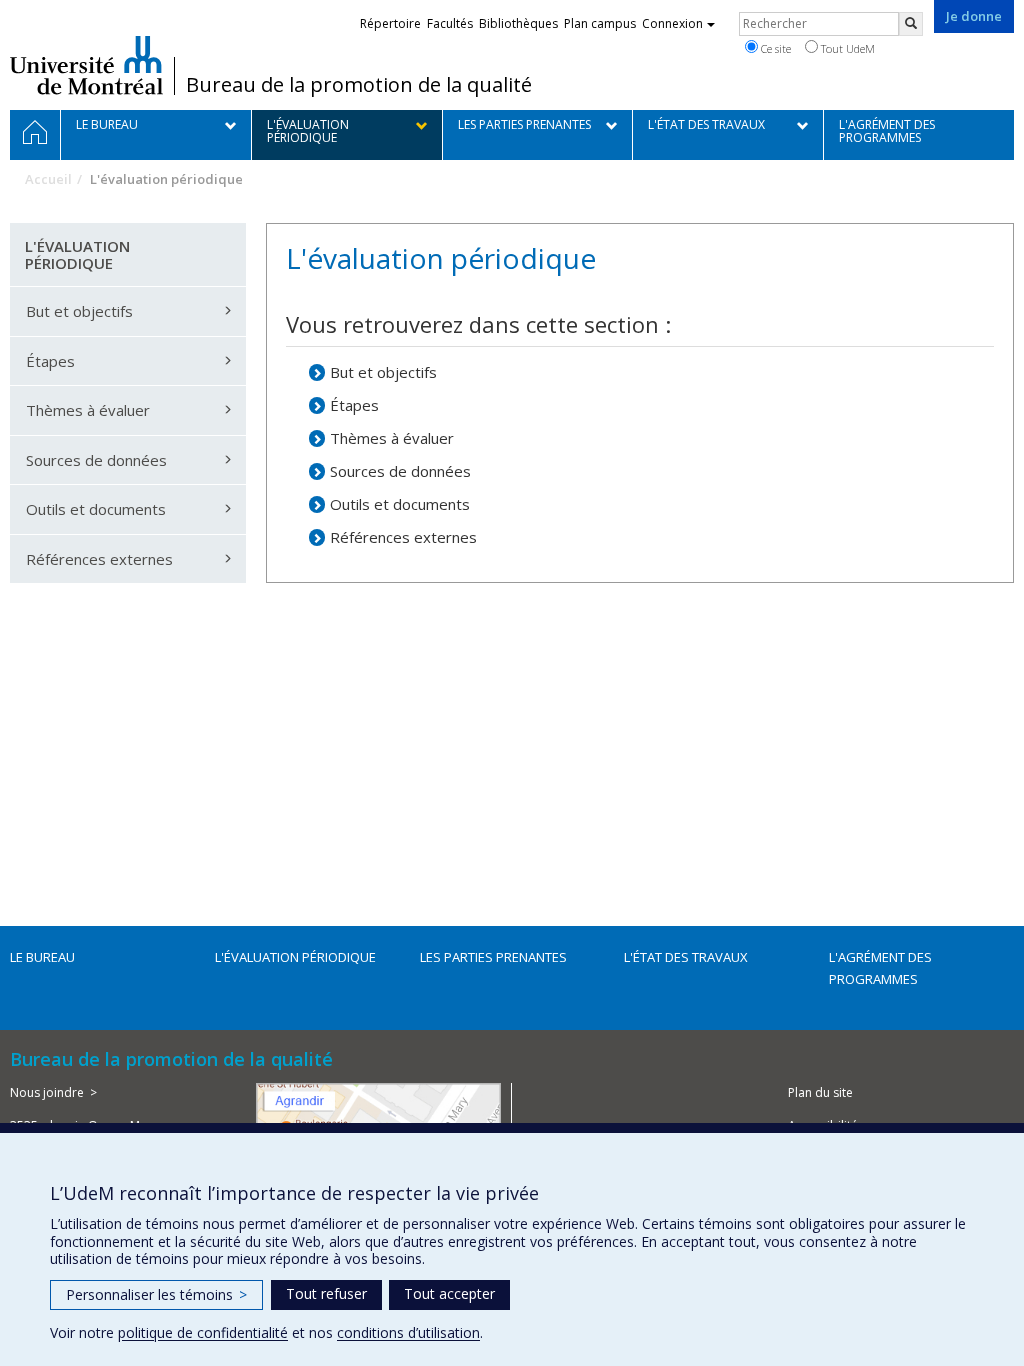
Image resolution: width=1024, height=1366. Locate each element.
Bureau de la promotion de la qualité (359, 85)
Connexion (672, 23)
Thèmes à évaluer (392, 438)
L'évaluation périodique (295, 957)
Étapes (354, 405)
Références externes (403, 537)
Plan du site (820, 1092)
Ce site (774, 48)
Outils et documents (400, 504)
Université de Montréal (86, 65)
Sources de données (400, 471)
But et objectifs (383, 372)
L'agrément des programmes (880, 968)
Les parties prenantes (493, 957)
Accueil (48, 179)
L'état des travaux (686, 957)
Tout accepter (449, 1293)
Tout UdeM (846, 48)
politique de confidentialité (203, 1332)
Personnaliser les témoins (156, 1294)
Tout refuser (326, 1293)
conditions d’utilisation (408, 1332)
